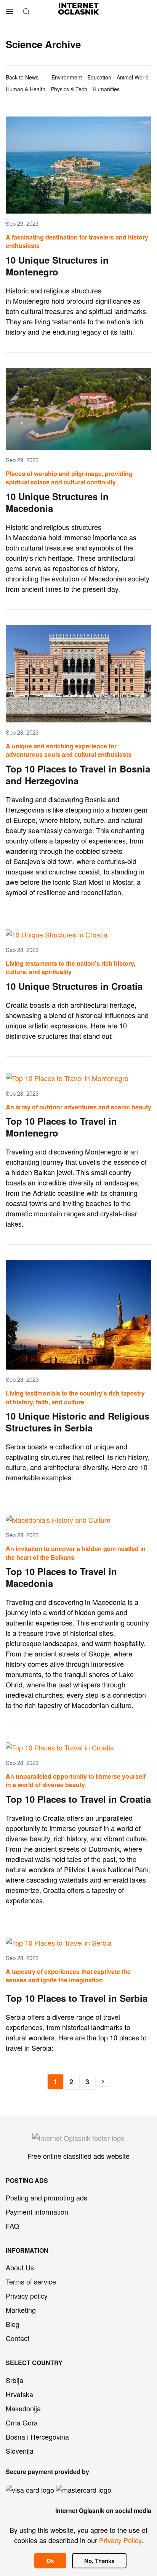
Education (99, 77)
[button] (10, 11)
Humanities (106, 89)
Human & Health (26, 89)
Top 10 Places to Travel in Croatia (78, 1799)
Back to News (22, 77)
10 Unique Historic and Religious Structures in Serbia (78, 1422)
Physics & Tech (69, 89)
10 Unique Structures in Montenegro (57, 266)
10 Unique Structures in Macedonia (57, 502)
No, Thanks (99, 2561)
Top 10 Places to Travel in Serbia (77, 1998)
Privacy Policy (120, 2540)
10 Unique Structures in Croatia (74, 986)
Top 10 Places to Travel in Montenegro (61, 1127)
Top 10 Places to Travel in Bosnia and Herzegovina (78, 775)
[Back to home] (79, 11)
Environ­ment (67, 77)
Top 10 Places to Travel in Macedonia (61, 1577)
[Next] (103, 2082)
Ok (50, 2561)
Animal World (133, 77)
